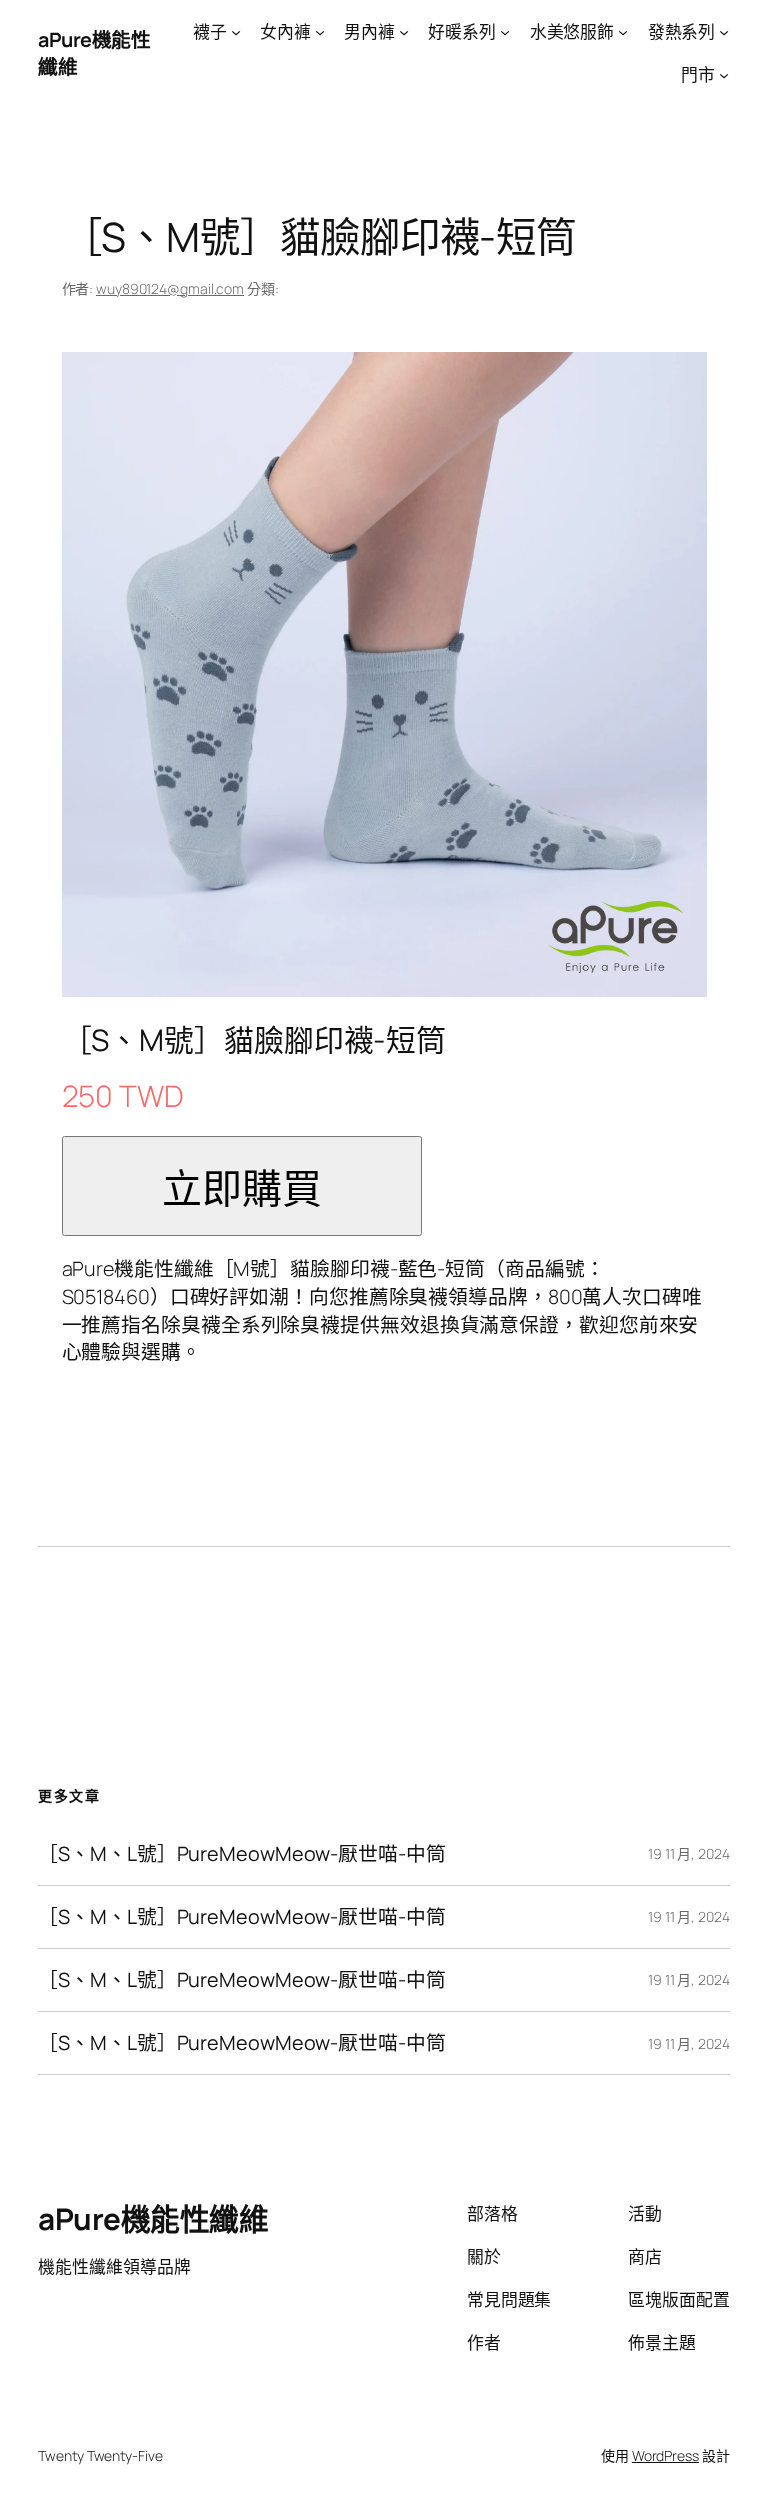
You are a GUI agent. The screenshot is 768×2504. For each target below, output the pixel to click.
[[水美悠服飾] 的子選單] (623, 32)
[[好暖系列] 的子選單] (505, 32)
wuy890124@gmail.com (170, 288)
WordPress (665, 2455)
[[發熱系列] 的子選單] (724, 32)
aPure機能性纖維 (153, 2218)
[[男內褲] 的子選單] (404, 32)
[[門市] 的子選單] (724, 75)
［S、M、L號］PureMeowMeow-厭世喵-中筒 (241, 1854)
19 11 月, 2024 (689, 1853)
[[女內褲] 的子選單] (320, 32)
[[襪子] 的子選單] (236, 32)
